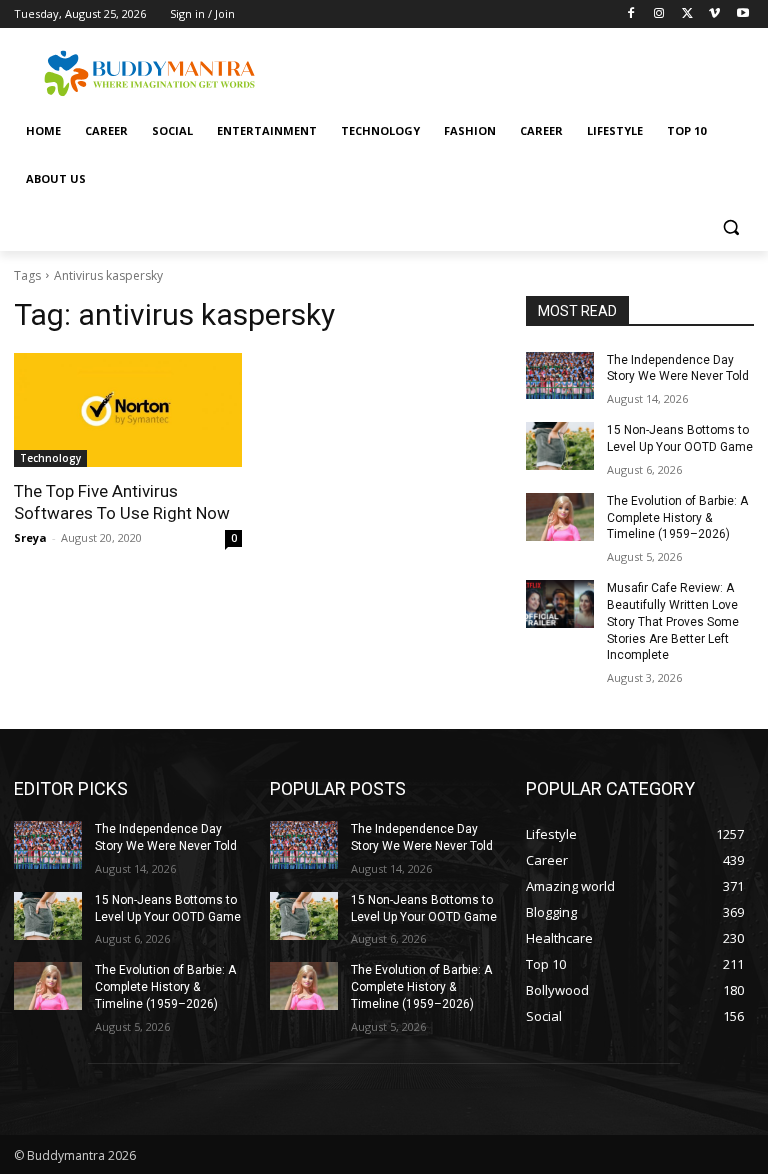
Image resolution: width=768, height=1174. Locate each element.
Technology (50, 458)
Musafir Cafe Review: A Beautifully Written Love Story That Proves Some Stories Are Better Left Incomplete (673, 621)
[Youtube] (742, 14)
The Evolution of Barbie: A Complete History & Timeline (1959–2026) (677, 518)
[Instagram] (659, 14)
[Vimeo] (714, 14)
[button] (730, 227)
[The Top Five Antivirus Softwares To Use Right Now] (128, 410)
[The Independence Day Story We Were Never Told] (560, 376)
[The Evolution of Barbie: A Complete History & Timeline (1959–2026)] (560, 517)
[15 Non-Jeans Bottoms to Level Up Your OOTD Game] (560, 446)
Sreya (30, 537)
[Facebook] (631, 14)
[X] (687, 14)
